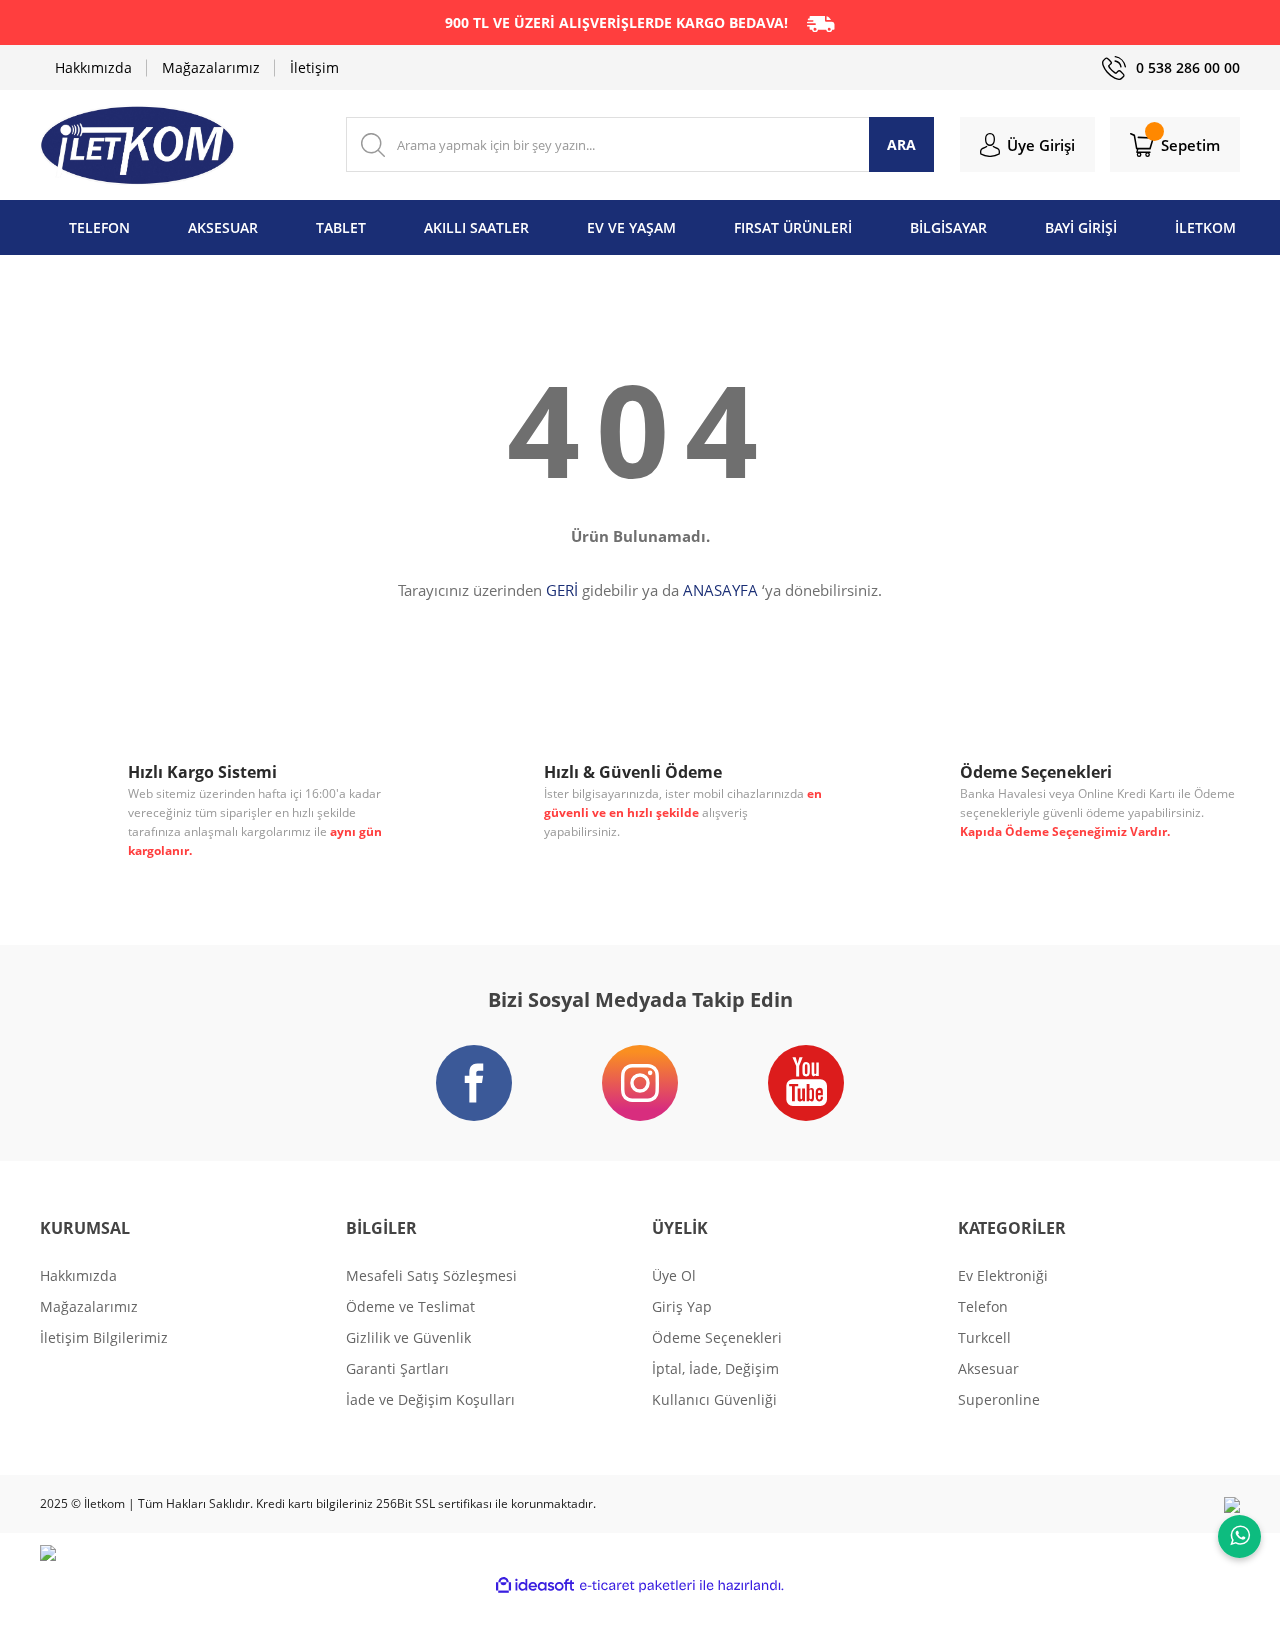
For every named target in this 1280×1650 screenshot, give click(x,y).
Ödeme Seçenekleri (717, 1337)
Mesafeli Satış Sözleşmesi (431, 1275)
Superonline (999, 1399)
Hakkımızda (93, 67)
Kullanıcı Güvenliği (714, 1399)
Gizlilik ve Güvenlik (408, 1337)
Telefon (983, 1306)
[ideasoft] (535, 1585)
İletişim (314, 67)
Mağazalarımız (211, 67)
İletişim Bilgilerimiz (104, 1337)
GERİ (562, 590)
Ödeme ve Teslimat (410, 1306)
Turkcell (984, 1337)
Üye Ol (674, 1275)
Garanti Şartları (397, 1368)
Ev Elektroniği (1003, 1275)
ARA (901, 144)
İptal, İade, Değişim (715, 1368)
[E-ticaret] (637, 1586)
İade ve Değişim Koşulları (430, 1399)
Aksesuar (988, 1368)
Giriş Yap (682, 1306)
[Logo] (137, 145)
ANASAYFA (720, 590)
